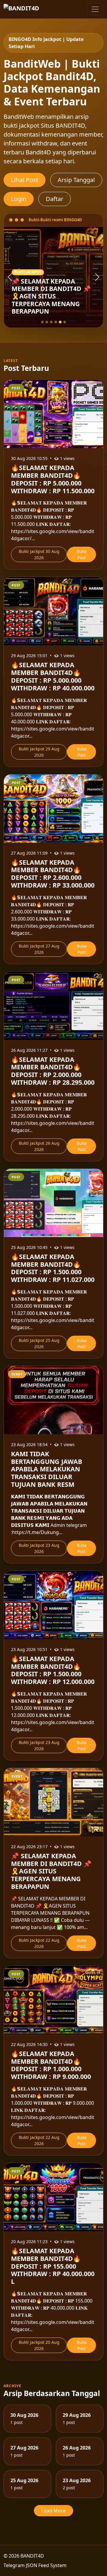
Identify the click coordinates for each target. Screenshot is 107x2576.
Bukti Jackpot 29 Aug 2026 (39, 752)
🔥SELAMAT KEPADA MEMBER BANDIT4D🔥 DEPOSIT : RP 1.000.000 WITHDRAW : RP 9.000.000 (51, 2065)
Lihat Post (25, 180)
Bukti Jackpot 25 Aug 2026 (39, 1343)
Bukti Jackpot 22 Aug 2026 (39, 1943)
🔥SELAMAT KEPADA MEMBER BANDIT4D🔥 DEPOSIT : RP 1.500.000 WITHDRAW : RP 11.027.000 (53, 1268)
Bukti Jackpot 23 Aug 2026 (39, 1548)
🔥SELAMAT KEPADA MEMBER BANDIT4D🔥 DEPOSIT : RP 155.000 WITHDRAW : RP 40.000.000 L (53, 2266)
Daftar (55, 199)
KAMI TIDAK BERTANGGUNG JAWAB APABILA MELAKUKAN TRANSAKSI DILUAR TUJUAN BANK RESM (47, 1469)
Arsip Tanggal (76, 180)
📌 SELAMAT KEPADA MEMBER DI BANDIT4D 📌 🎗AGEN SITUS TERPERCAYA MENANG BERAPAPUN (51, 1871)
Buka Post (82, 554)
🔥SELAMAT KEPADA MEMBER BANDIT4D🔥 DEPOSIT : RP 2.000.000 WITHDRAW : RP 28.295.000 (53, 1071)
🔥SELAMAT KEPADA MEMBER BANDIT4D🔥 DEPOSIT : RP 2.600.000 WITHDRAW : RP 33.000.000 (53, 874)
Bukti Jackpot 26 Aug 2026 (39, 1146)
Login (19, 199)
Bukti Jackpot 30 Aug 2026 (39, 554)
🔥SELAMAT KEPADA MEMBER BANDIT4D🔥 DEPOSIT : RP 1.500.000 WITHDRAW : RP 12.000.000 (53, 1670)
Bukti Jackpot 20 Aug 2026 (39, 2345)
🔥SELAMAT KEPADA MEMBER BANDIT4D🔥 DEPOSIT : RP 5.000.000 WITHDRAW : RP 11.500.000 (53, 479)
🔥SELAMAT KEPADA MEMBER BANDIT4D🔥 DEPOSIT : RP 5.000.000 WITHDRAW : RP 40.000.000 (53, 676)
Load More (53, 2511)
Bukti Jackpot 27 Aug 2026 (39, 949)
